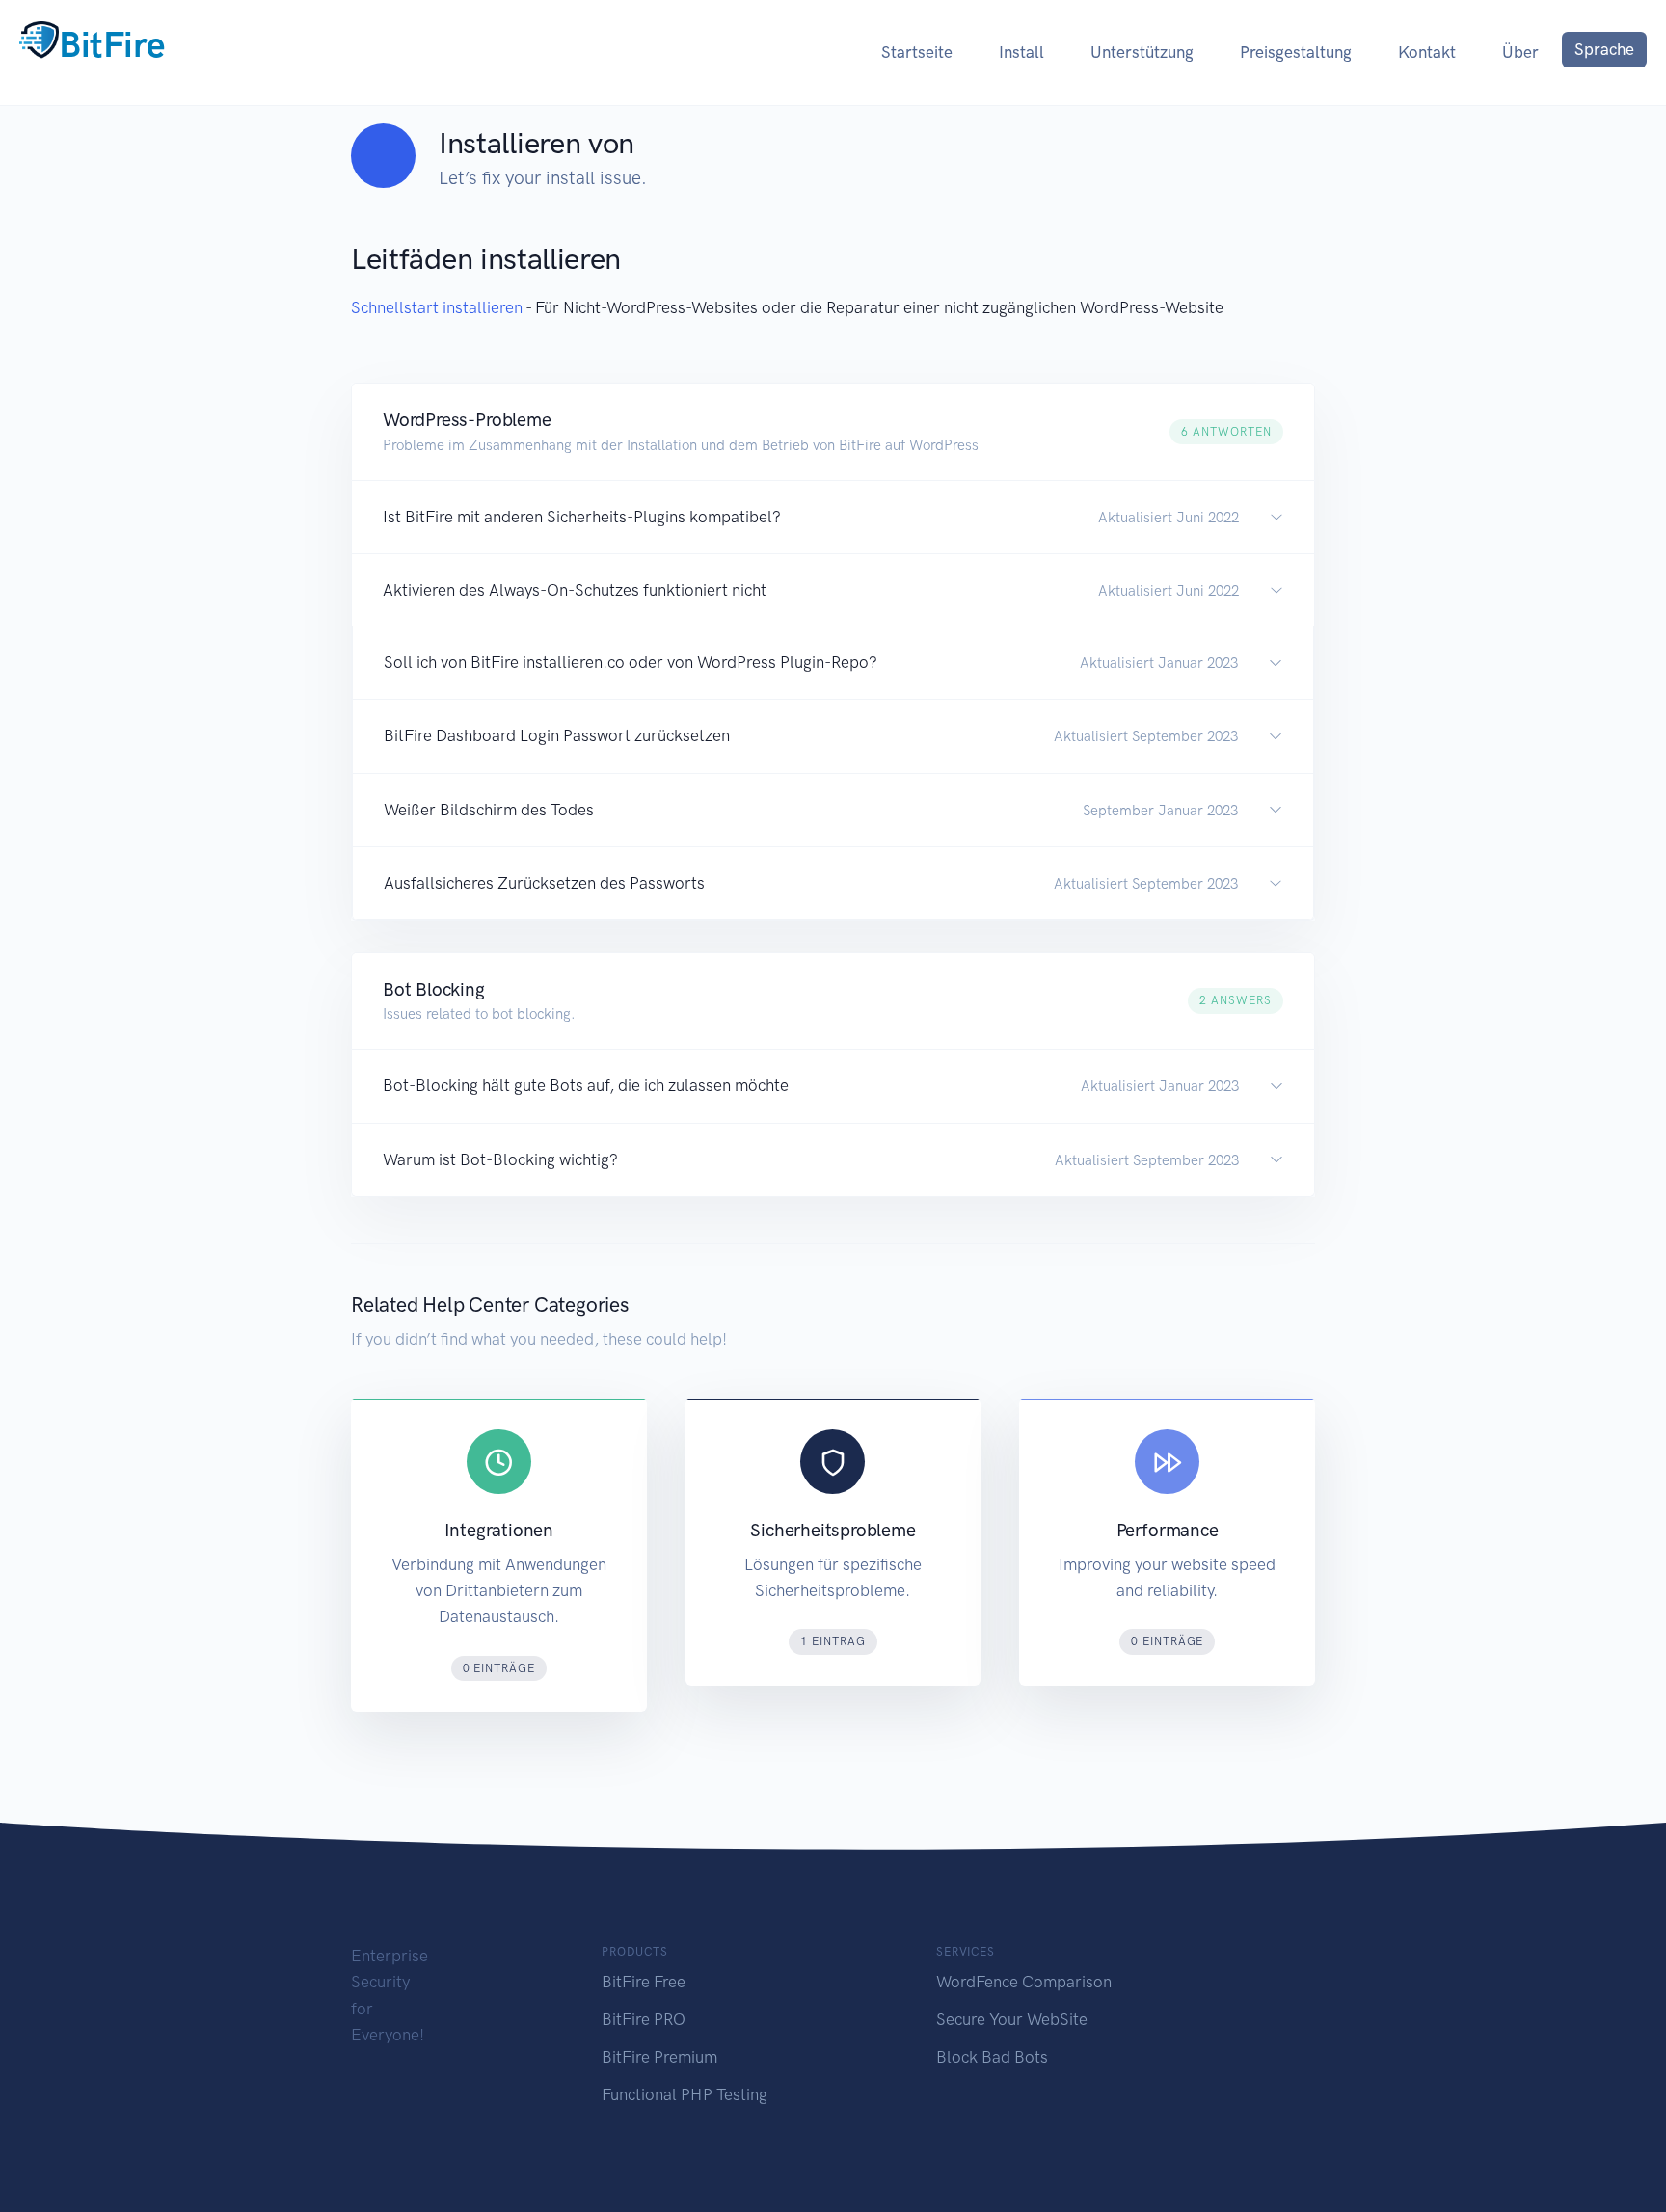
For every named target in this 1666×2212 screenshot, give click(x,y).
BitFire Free (644, 1982)
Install (1021, 52)
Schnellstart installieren (437, 307)
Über (1520, 52)
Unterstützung (1142, 52)
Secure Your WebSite (1012, 2019)
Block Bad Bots (992, 2057)
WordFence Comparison (1024, 1982)
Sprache (1604, 49)
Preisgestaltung (1296, 52)
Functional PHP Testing (685, 2094)
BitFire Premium (659, 2057)
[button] (833, 432)
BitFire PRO (644, 2019)
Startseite (917, 52)
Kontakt (1427, 52)
